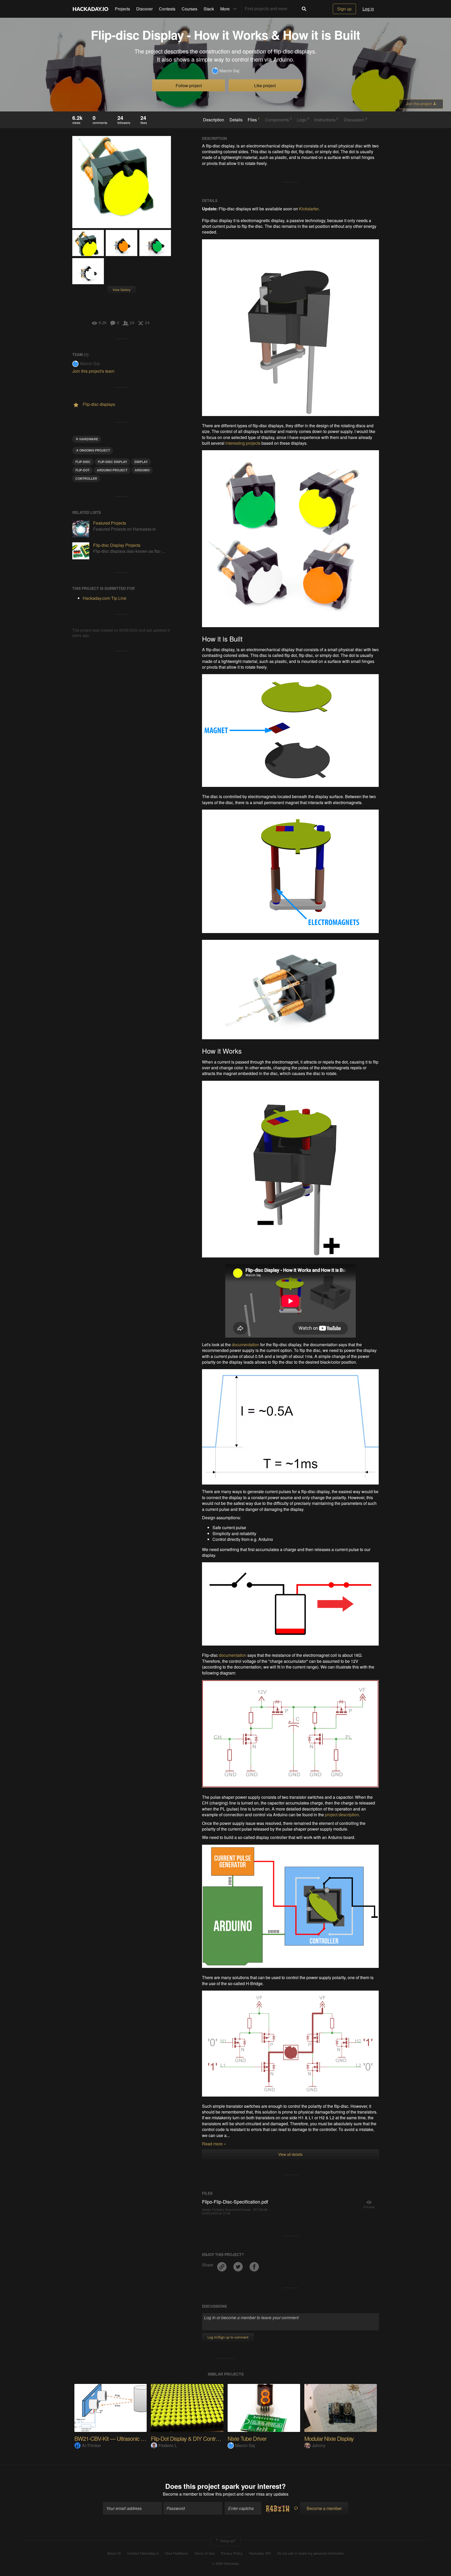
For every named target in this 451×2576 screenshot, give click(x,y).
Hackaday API (260, 2553)
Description (214, 120)
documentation (245, 1345)
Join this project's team (93, 371)
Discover (144, 9)
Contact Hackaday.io (143, 2553)
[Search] (304, 9)
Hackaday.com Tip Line (105, 598)
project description (342, 1815)
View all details (290, 2154)
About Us (114, 2553)
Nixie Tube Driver (247, 2438)
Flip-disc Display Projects (117, 545)
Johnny (319, 2445)
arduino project (112, 470)
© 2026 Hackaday (225, 2563)
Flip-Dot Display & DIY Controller (188, 2438)
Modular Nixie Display (329, 2438)
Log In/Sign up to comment (228, 2337)
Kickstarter (309, 209)
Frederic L (168, 2445)
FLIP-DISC (83, 462)
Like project (265, 85)
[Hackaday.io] (91, 9)
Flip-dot (82, 470)
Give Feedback (176, 2553)
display (141, 462)
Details (236, 120)
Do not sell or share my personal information (311, 2553)
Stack (209, 9)
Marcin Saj (229, 71)
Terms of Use (204, 2553)
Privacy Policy (232, 2553)
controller (86, 478)
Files (254, 120)
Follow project (189, 85)
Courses (189, 9)
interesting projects (243, 443)
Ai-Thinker (91, 2445)
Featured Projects (110, 523)
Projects (122, 9)
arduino (142, 470)
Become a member (180, 2494)
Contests (167, 9)
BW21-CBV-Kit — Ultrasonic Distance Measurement (134, 2438)
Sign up (344, 9)
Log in (368, 9)
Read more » (214, 2144)
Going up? (227, 2540)
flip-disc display (112, 462)
